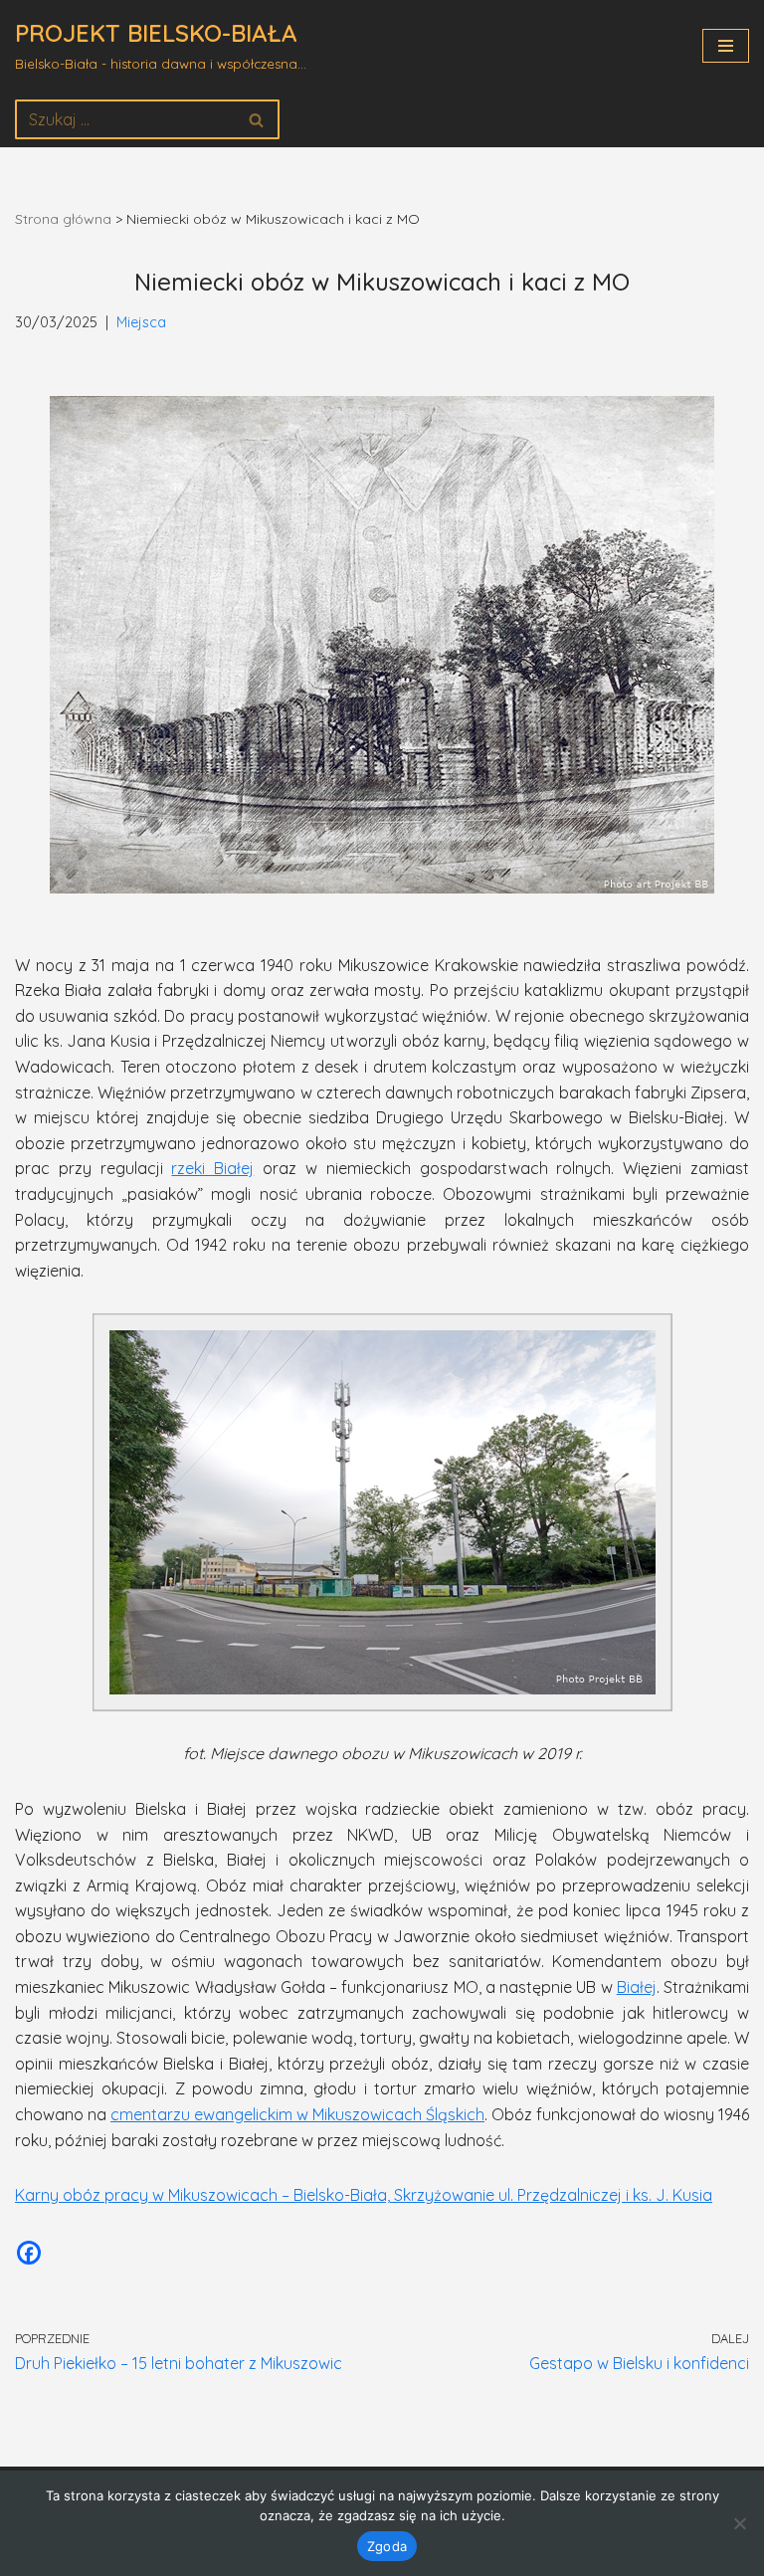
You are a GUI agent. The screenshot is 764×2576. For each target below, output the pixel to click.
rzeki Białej (212, 1168)
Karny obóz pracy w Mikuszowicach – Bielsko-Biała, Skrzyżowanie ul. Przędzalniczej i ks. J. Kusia (364, 2195)
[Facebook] (29, 2253)
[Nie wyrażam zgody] (739, 2523)
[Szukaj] (257, 119)
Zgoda (387, 2546)
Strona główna (63, 219)
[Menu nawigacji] (726, 46)
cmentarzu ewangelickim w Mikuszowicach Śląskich (297, 2114)
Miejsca (141, 322)
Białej (637, 1987)
